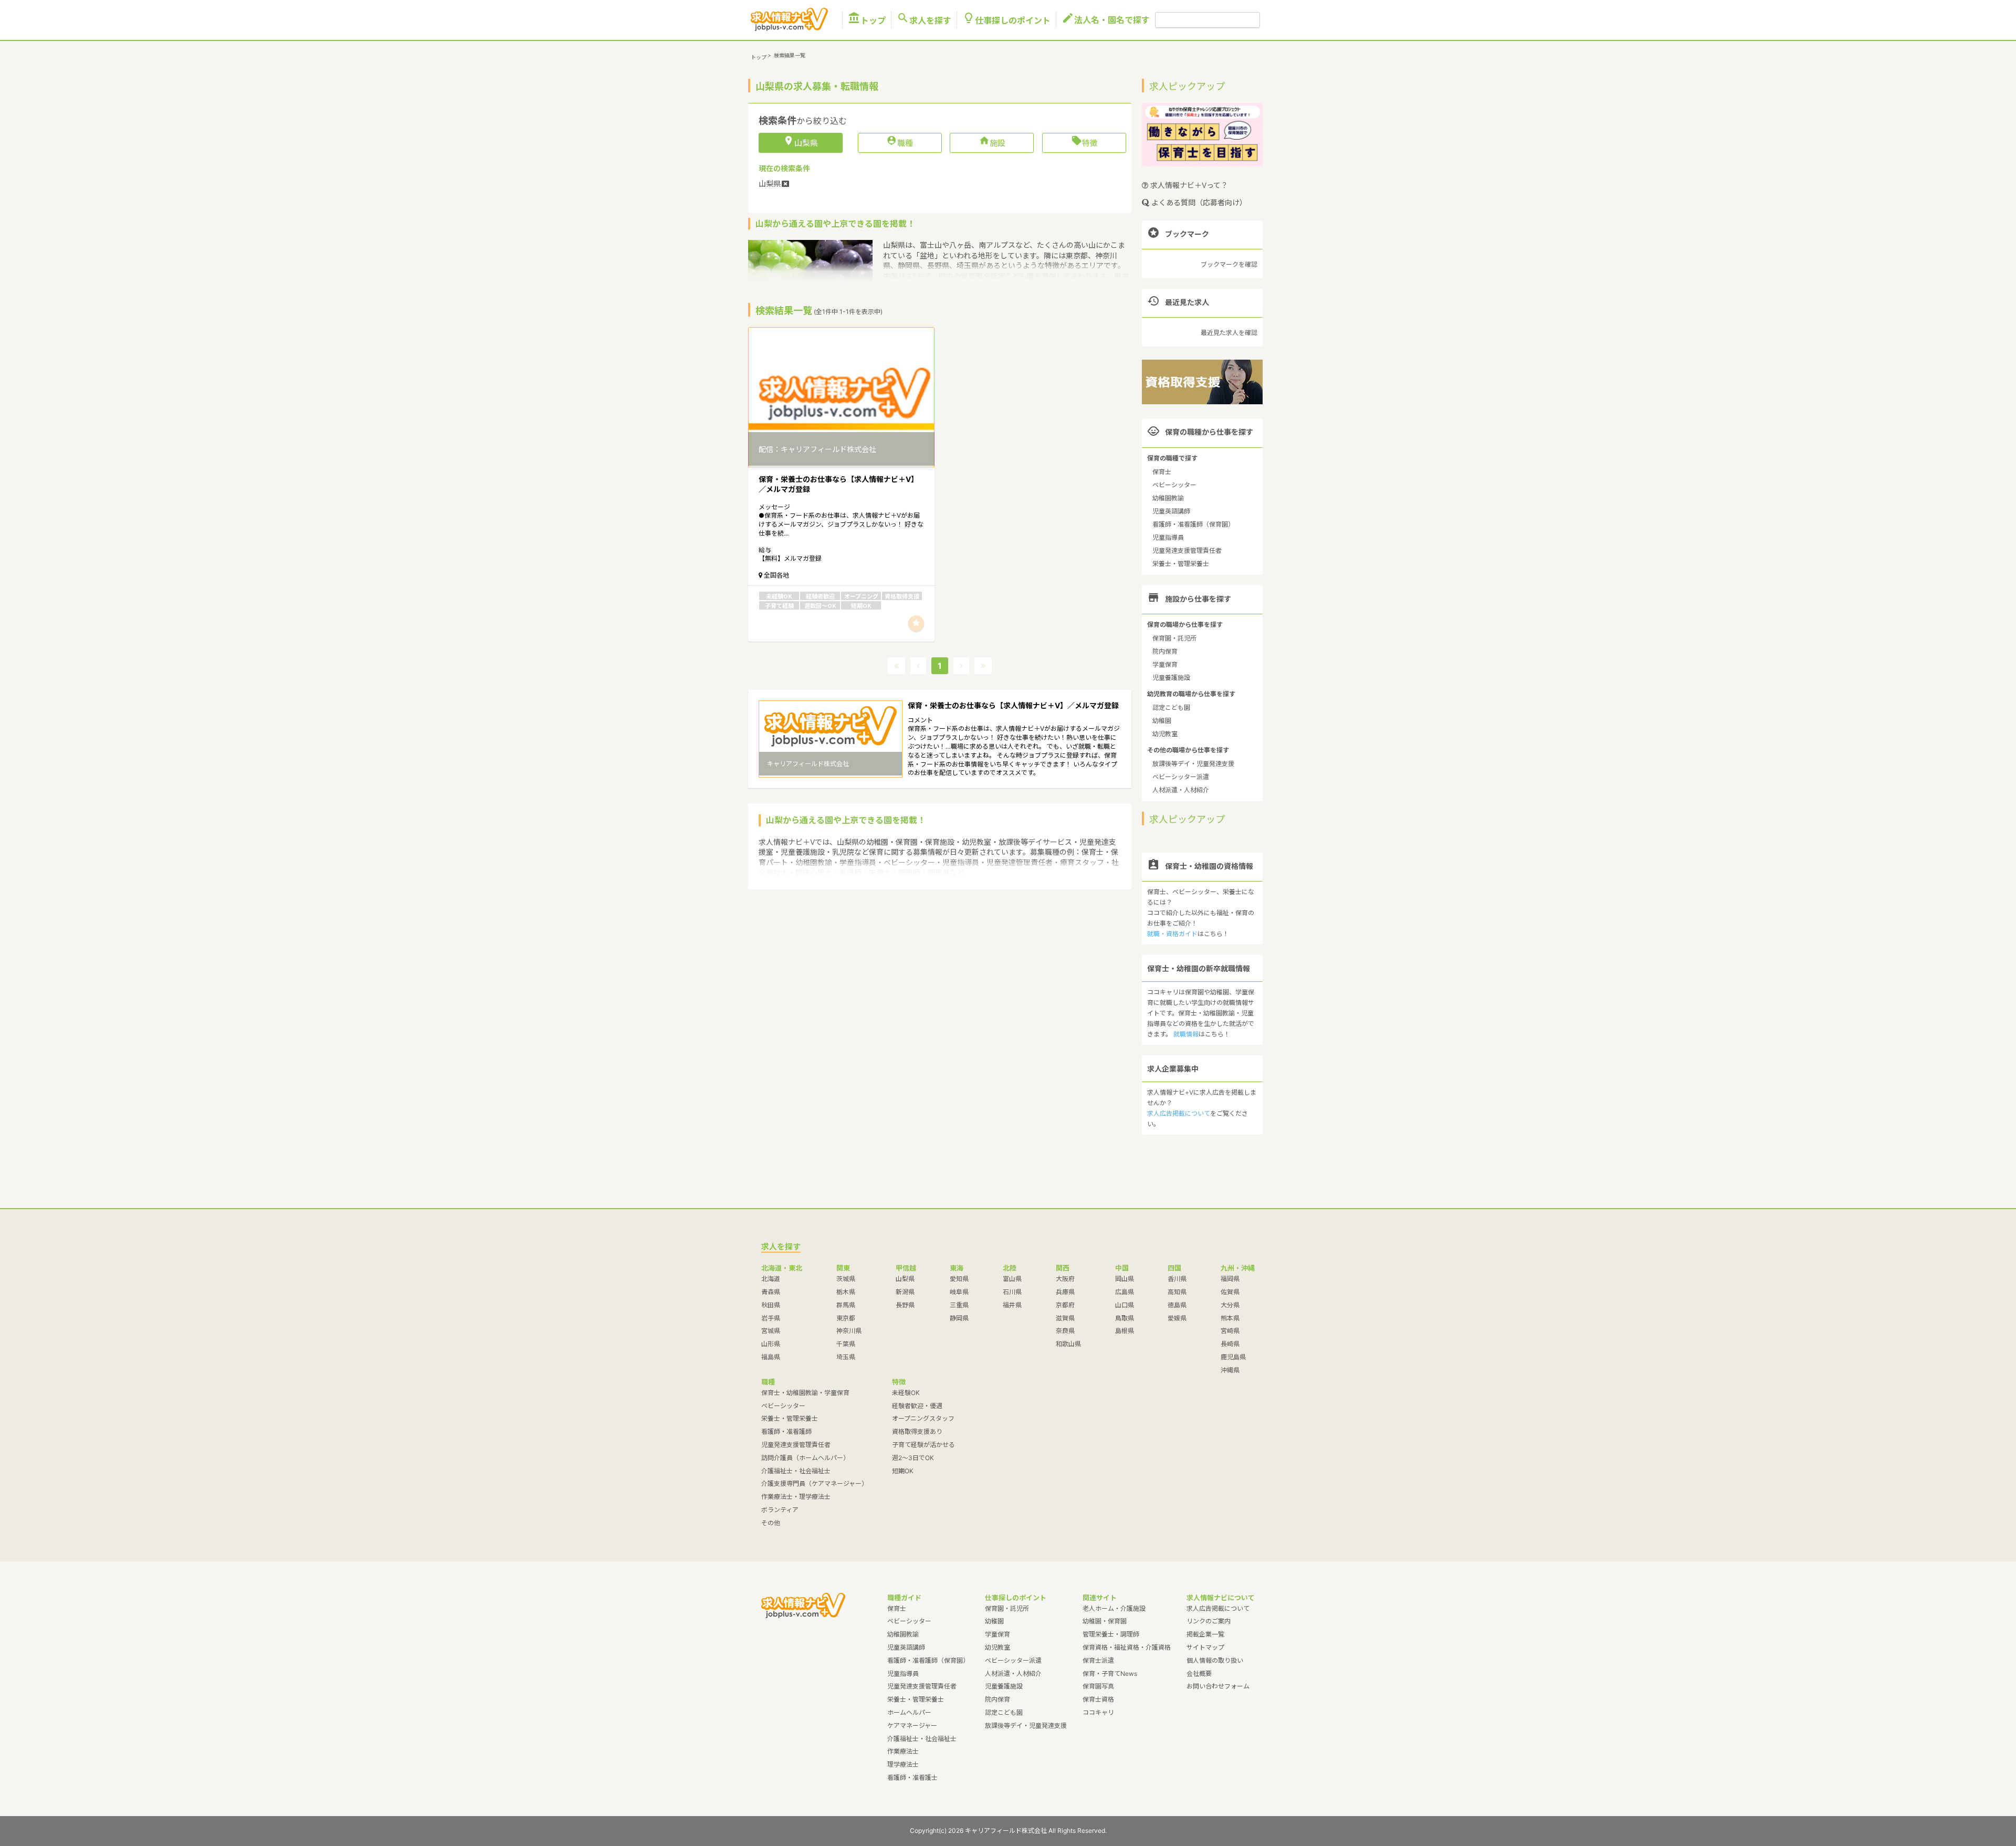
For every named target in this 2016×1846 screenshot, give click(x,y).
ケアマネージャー (912, 1726)
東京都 (846, 1318)
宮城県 (771, 1331)
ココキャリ (1098, 1712)
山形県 (771, 1344)
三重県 (959, 1305)
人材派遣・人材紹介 (1181, 790)
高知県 (1177, 1292)
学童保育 (1165, 664)
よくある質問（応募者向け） (1198, 202)
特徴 (1084, 142)
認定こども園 (1171, 707)
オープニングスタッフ (923, 1418)
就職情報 (1186, 1034)
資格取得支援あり (917, 1431)
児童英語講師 (1171, 511)
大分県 (1230, 1305)
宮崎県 (1230, 1331)
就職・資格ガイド (1172, 934)
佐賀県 (1230, 1292)
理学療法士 (903, 1764)
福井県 (1012, 1305)
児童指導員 (1168, 537)
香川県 (1177, 1279)
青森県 (771, 1292)
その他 (771, 1523)
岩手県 (771, 1318)
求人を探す (924, 20)
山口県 (1125, 1305)
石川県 (1012, 1292)
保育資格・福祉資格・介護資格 (1127, 1647)
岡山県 (1125, 1279)
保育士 (1162, 472)
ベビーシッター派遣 (1181, 777)
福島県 (771, 1357)
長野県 (905, 1305)
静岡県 (959, 1318)
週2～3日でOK (913, 1458)
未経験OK (906, 1393)
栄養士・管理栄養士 (1181, 564)
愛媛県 (1177, 1318)
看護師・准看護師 (786, 1431)
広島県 (1125, 1292)
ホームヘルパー (909, 1712)
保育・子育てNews (1110, 1674)
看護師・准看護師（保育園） (1193, 524)
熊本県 (1230, 1318)
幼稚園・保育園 (1105, 1621)
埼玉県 (846, 1357)
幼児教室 (1165, 734)
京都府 (1065, 1305)
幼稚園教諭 (1168, 498)
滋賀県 (1065, 1318)
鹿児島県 (1233, 1357)
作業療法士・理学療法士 (796, 1497)
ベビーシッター (1174, 485)
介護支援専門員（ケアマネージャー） (815, 1483)
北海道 (771, 1279)
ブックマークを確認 (1229, 264)
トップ (867, 20)
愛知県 (959, 1279)
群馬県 (846, 1305)
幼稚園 (1162, 721)
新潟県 (905, 1292)
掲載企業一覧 (1205, 1634)
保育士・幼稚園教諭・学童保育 (805, 1393)
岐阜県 (959, 1292)
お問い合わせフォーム (1218, 1686)
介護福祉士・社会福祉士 (796, 1471)
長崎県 (1230, 1344)
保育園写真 (1098, 1686)
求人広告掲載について (1179, 1113)
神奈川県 (849, 1331)
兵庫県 (1065, 1292)
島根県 (1125, 1331)
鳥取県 (1125, 1318)
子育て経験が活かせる (923, 1445)
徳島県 (1177, 1305)
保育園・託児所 (1174, 638)
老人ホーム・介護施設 (1114, 1608)
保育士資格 (1098, 1699)
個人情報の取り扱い (1215, 1660)
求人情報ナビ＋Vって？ (1188, 185)
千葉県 (846, 1344)
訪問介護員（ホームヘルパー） (805, 1458)
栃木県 (846, 1292)
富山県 (1012, 1279)
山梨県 (905, 1279)
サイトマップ (1205, 1647)
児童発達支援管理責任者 (1187, 550)
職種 (900, 142)
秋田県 (771, 1305)
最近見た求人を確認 (1229, 333)
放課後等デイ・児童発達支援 (1193, 764)
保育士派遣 (1098, 1660)
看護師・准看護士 (912, 1777)
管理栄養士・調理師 (1111, 1634)
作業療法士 (903, 1751)
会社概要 (1199, 1674)
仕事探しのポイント (1006, 20)
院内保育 (1165, 651)
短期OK (903, 1471)
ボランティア (780, 1510)
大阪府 (1065, 1279)
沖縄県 (1230, 1370)
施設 (992, 142)
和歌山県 (1068, 1344)
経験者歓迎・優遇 (917, 1406)
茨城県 (846, 1279)
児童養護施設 (1171, 678)
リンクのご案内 (1209, 1621)
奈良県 (1065, 1331)
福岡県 (1230, 1279)
